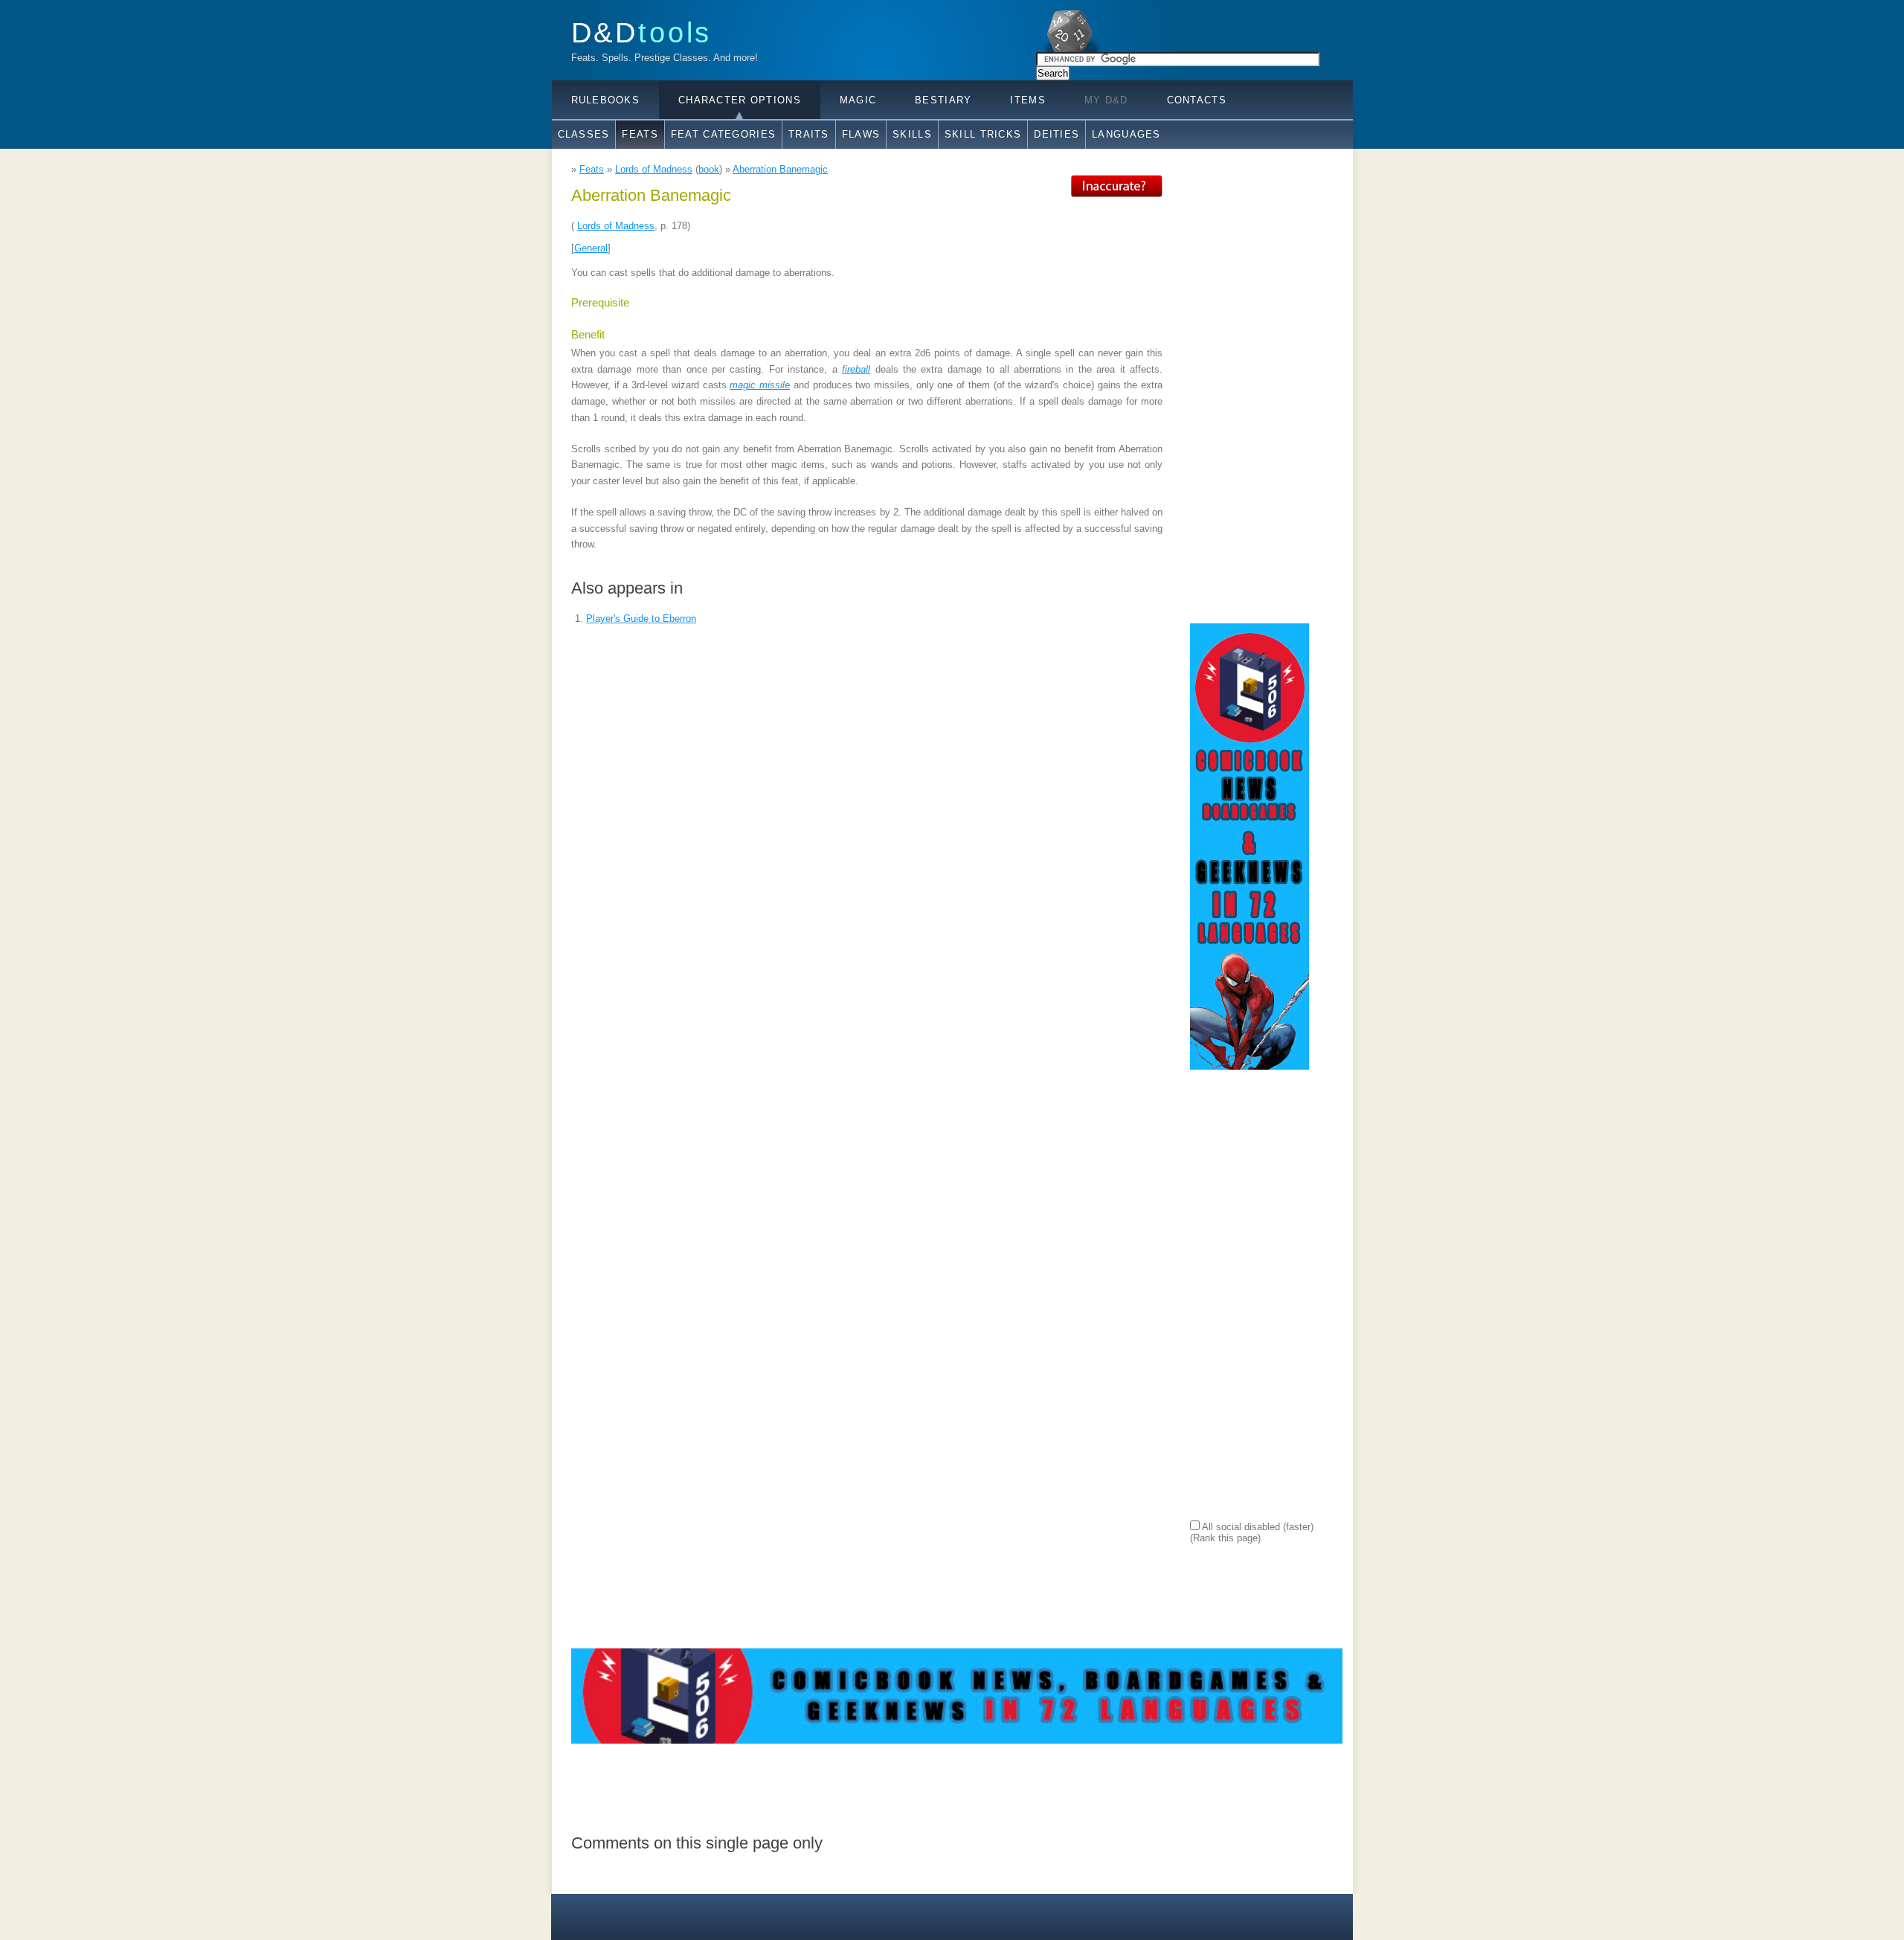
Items (1027, 100)
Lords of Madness (654, 169)
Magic (858, 100)
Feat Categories (723, 134)
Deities (1056, 134)
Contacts (1197, 100)
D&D (642, 32)
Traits (809, 134)
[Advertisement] (1249, 398)
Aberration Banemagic (780, 169)
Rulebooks (606, 100)
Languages (1126, 134)
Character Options (740, 100)
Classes (584, 134)
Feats (640, 134)
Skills (912, 134)
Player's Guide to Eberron (641, 619)
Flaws (861, 134)
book (709, 169)
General (591, 248)
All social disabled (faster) (1257, 1527)
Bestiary (943, 100)
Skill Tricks (983, 134)
